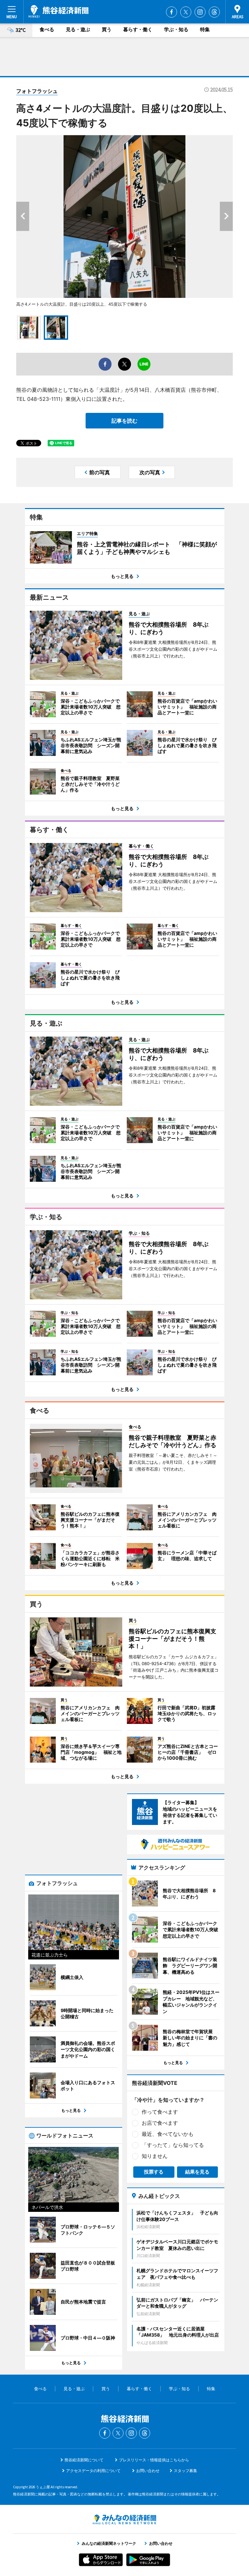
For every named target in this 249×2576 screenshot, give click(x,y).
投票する (154, 2172)
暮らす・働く (138, 29)
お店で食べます (160, 2123)
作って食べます (160, 2112)
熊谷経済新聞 (59, 11)
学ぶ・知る (176, 29)
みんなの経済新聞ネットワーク (124, 2519)
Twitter (186, 12)
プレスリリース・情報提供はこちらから (154, 2460)
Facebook (172, 12)
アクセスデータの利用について (93, 2471)
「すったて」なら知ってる (173, 2145)
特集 (205, 29)
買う (107, 29)
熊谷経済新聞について (84, 2460)
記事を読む (124, 421)
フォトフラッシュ (37, 91)
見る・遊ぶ (78, 29)
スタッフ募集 (185, 2471)
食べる (47, 29)
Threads (214, 12)
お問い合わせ (148, 2471)
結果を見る (197, 2172)
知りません (155, 2156)
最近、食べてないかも (168, 2134)
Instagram (200, 12)
